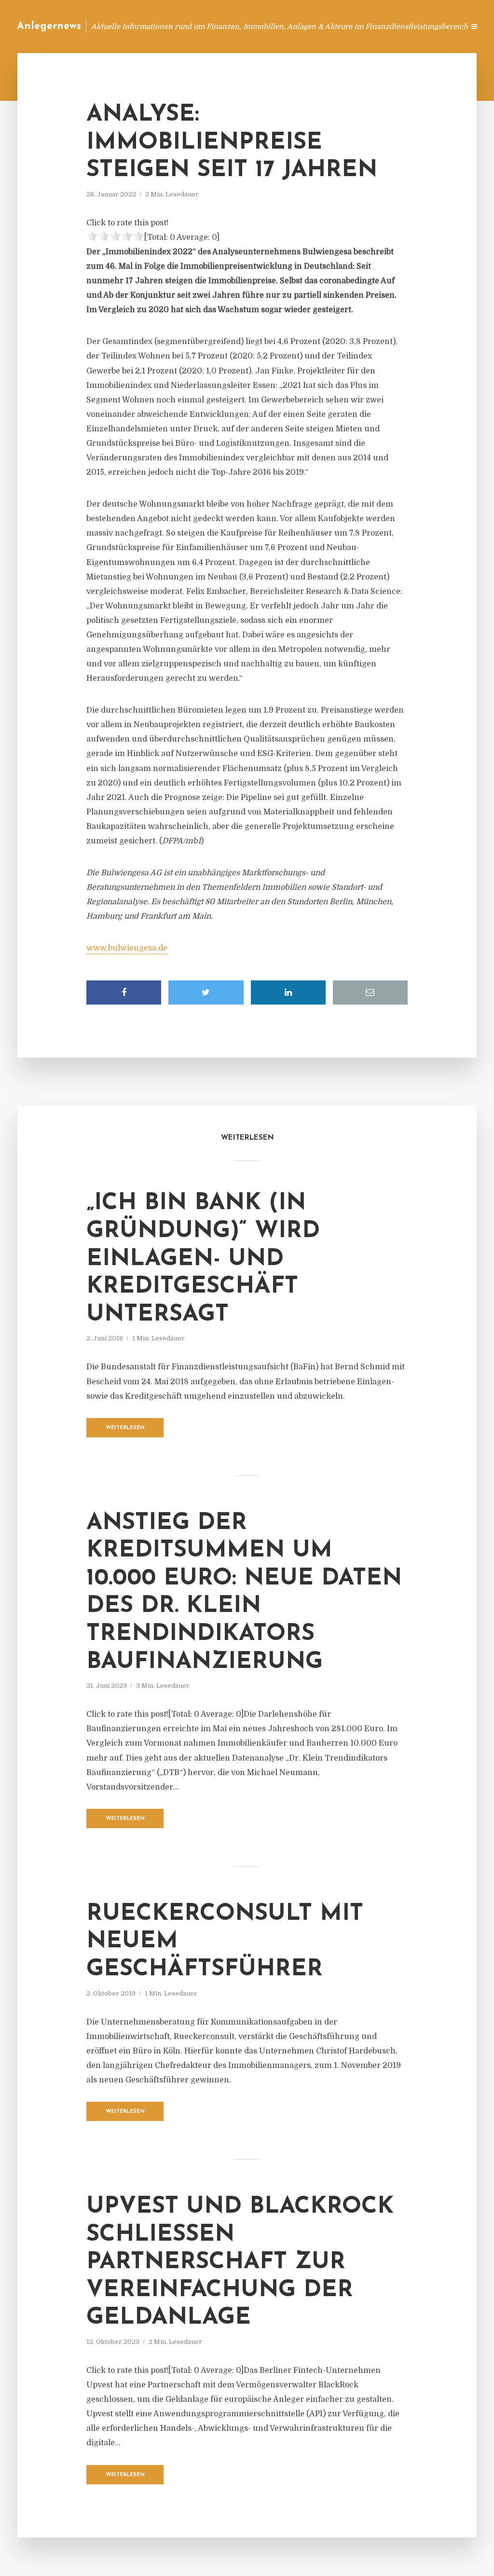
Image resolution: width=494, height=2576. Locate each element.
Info (304, 26)
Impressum (384, 26)
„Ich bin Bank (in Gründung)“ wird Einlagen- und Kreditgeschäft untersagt (203, 1259)
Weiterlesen (125, 1428)
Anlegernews (49, 26)
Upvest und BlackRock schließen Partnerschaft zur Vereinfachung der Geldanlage (240, 2262)
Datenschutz (436, 26)
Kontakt (339, 26)
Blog (274, 26)
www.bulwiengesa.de (127, 948)
